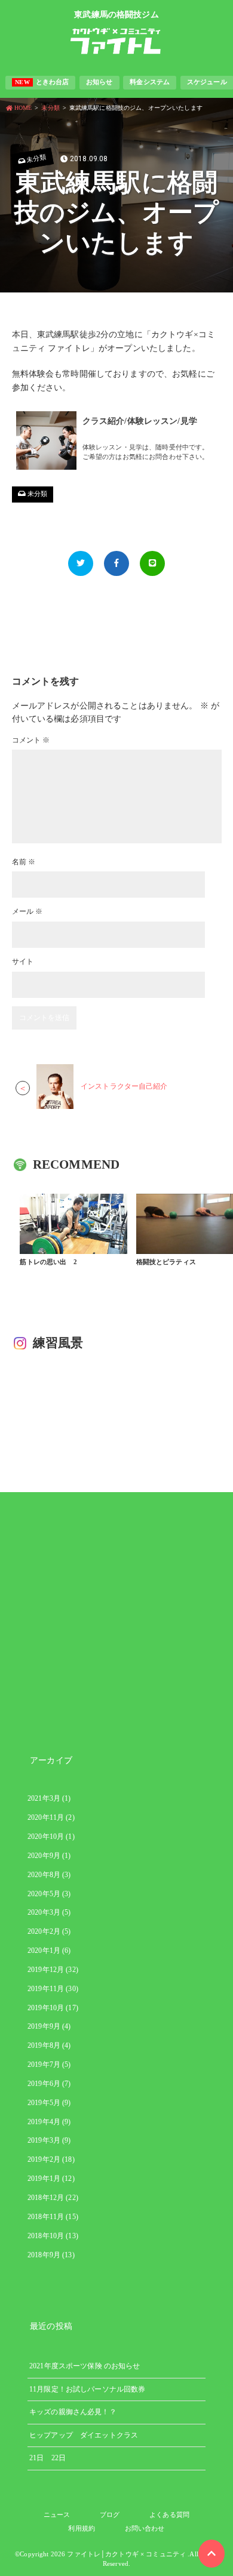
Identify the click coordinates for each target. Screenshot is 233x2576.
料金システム (150, 82)
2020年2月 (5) (49, 1931)
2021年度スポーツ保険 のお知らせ (85, 2366)
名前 (24, 862)
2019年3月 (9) (49, 2140)
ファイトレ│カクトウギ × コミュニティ (126, 2554)
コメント (31, 740)
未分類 (36, 158)
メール (27, 911)
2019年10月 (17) (53, 2008)
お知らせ (99, 82)
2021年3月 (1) (49, 1798)
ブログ (110, 2515)
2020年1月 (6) (49, 1951)
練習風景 (58, 1343)
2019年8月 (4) (49, 2045)
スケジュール (207, 82)
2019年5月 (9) (49, 2103)
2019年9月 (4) (49, 2026)
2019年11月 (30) (53, 1989)
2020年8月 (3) (49, 1875)
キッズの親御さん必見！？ (73, 2412)
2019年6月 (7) (49, 2084)
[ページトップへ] (211, 2554)
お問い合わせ (145, 2528)
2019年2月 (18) (51, 2159)
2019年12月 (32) (53, 1970)
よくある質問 (169, 2515)
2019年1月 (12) (51, 2178)
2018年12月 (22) (53, 2198)
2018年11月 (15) (53, 2217)
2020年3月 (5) (49, 1912)
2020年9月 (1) (49, 1856)
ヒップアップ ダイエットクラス (84, 2435)
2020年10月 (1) (51, 1837)
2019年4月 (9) (49, 2122)
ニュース (57, 2515)
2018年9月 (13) (51, 2255)
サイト (23, 962)
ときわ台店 (42, 82)
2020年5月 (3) (49, 1894)
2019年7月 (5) (49, 2065)
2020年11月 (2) (51, 1817)
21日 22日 (47, 2458)
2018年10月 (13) (53, 2236)
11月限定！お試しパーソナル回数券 (87, 2389)
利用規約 (82, 2528)
